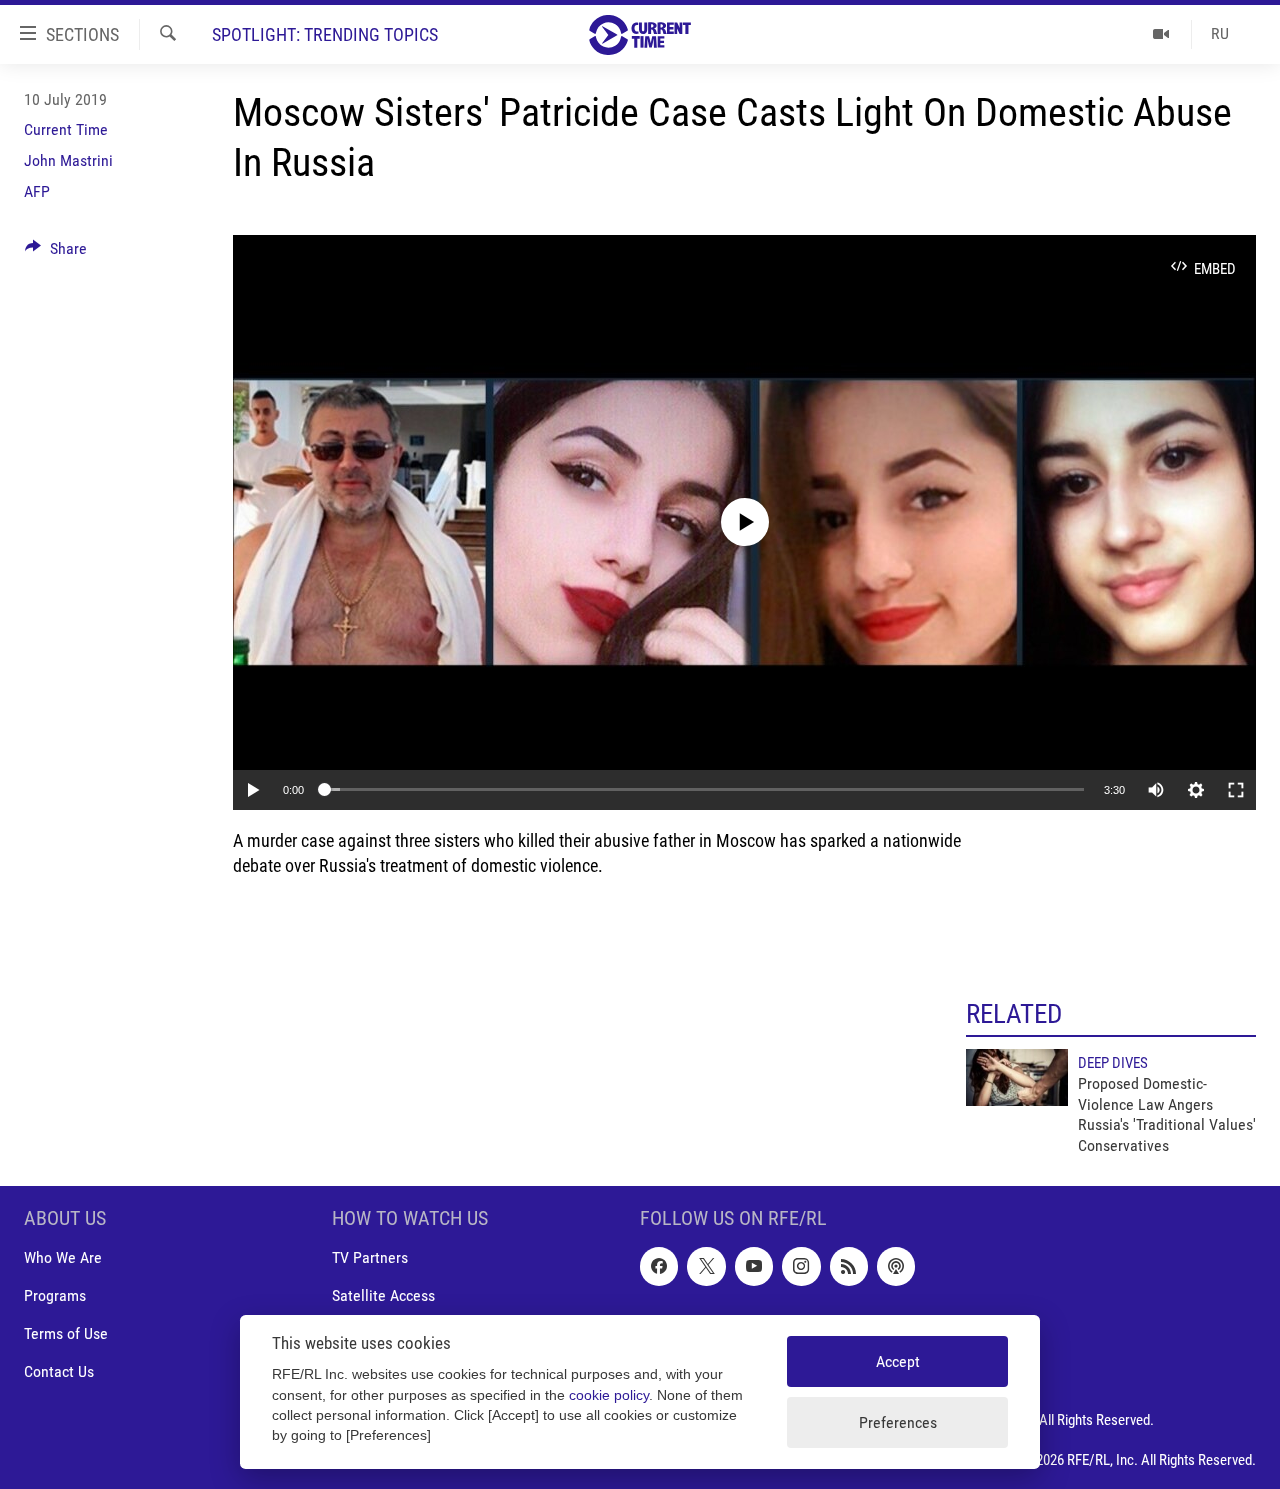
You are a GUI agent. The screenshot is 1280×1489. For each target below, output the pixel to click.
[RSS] (849, 1266)
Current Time (66, 129)
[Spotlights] (1161, 34)
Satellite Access (383, 1295)
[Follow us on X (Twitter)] (706, 1266)
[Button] (56, 253)
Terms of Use (66, 1333)
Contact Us (59, 1371)
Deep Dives (1113, 1063)
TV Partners (370, 1257)
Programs (55, 1295)
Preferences (898, 1422)
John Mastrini (68, 160)
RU (1220, 33)
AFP (37, 191)
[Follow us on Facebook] (659, 1266)
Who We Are (63, 1257)
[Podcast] (896, 1266)
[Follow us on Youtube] (754, 1266)
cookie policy (609, 1395)
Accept (898, 1361)
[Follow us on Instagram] (801, 1266)
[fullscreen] (1236, 790)
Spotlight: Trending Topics (325, 34)
